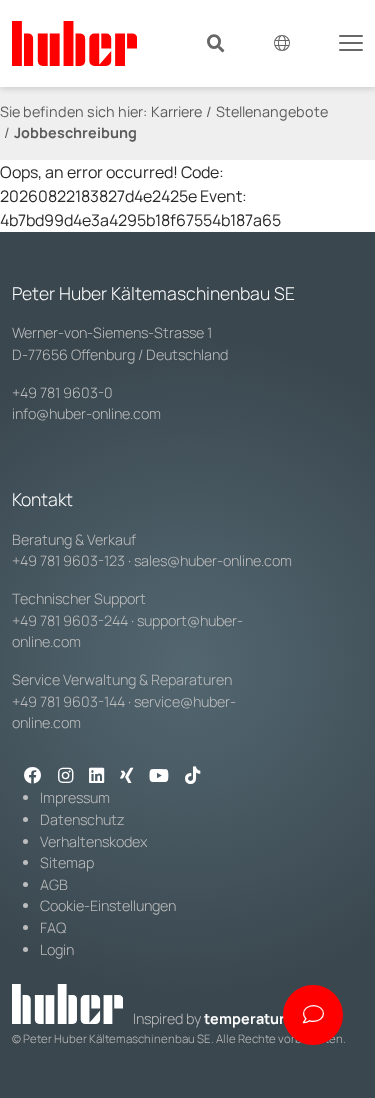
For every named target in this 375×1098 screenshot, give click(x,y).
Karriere (176, 111)
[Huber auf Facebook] (33, 777)
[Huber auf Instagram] (65, 777)
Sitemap (67, 862)
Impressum (75, 797)
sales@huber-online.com (213, 560)
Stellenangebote (272, 111)
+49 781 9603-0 (62, 392)
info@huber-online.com (86, 413)
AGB (54, 884)
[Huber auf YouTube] (159, 777)
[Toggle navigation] (351, 41)
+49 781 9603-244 (70, 620)
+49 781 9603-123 (68, 560)
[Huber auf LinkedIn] (96, 777)
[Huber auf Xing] (126, 777)
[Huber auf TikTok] (192, 777)
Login (57, 949)
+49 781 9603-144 (68, 701)
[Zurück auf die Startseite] (74, 43)
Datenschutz (82, 819)
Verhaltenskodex (93, 841)
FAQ (53, 927)
